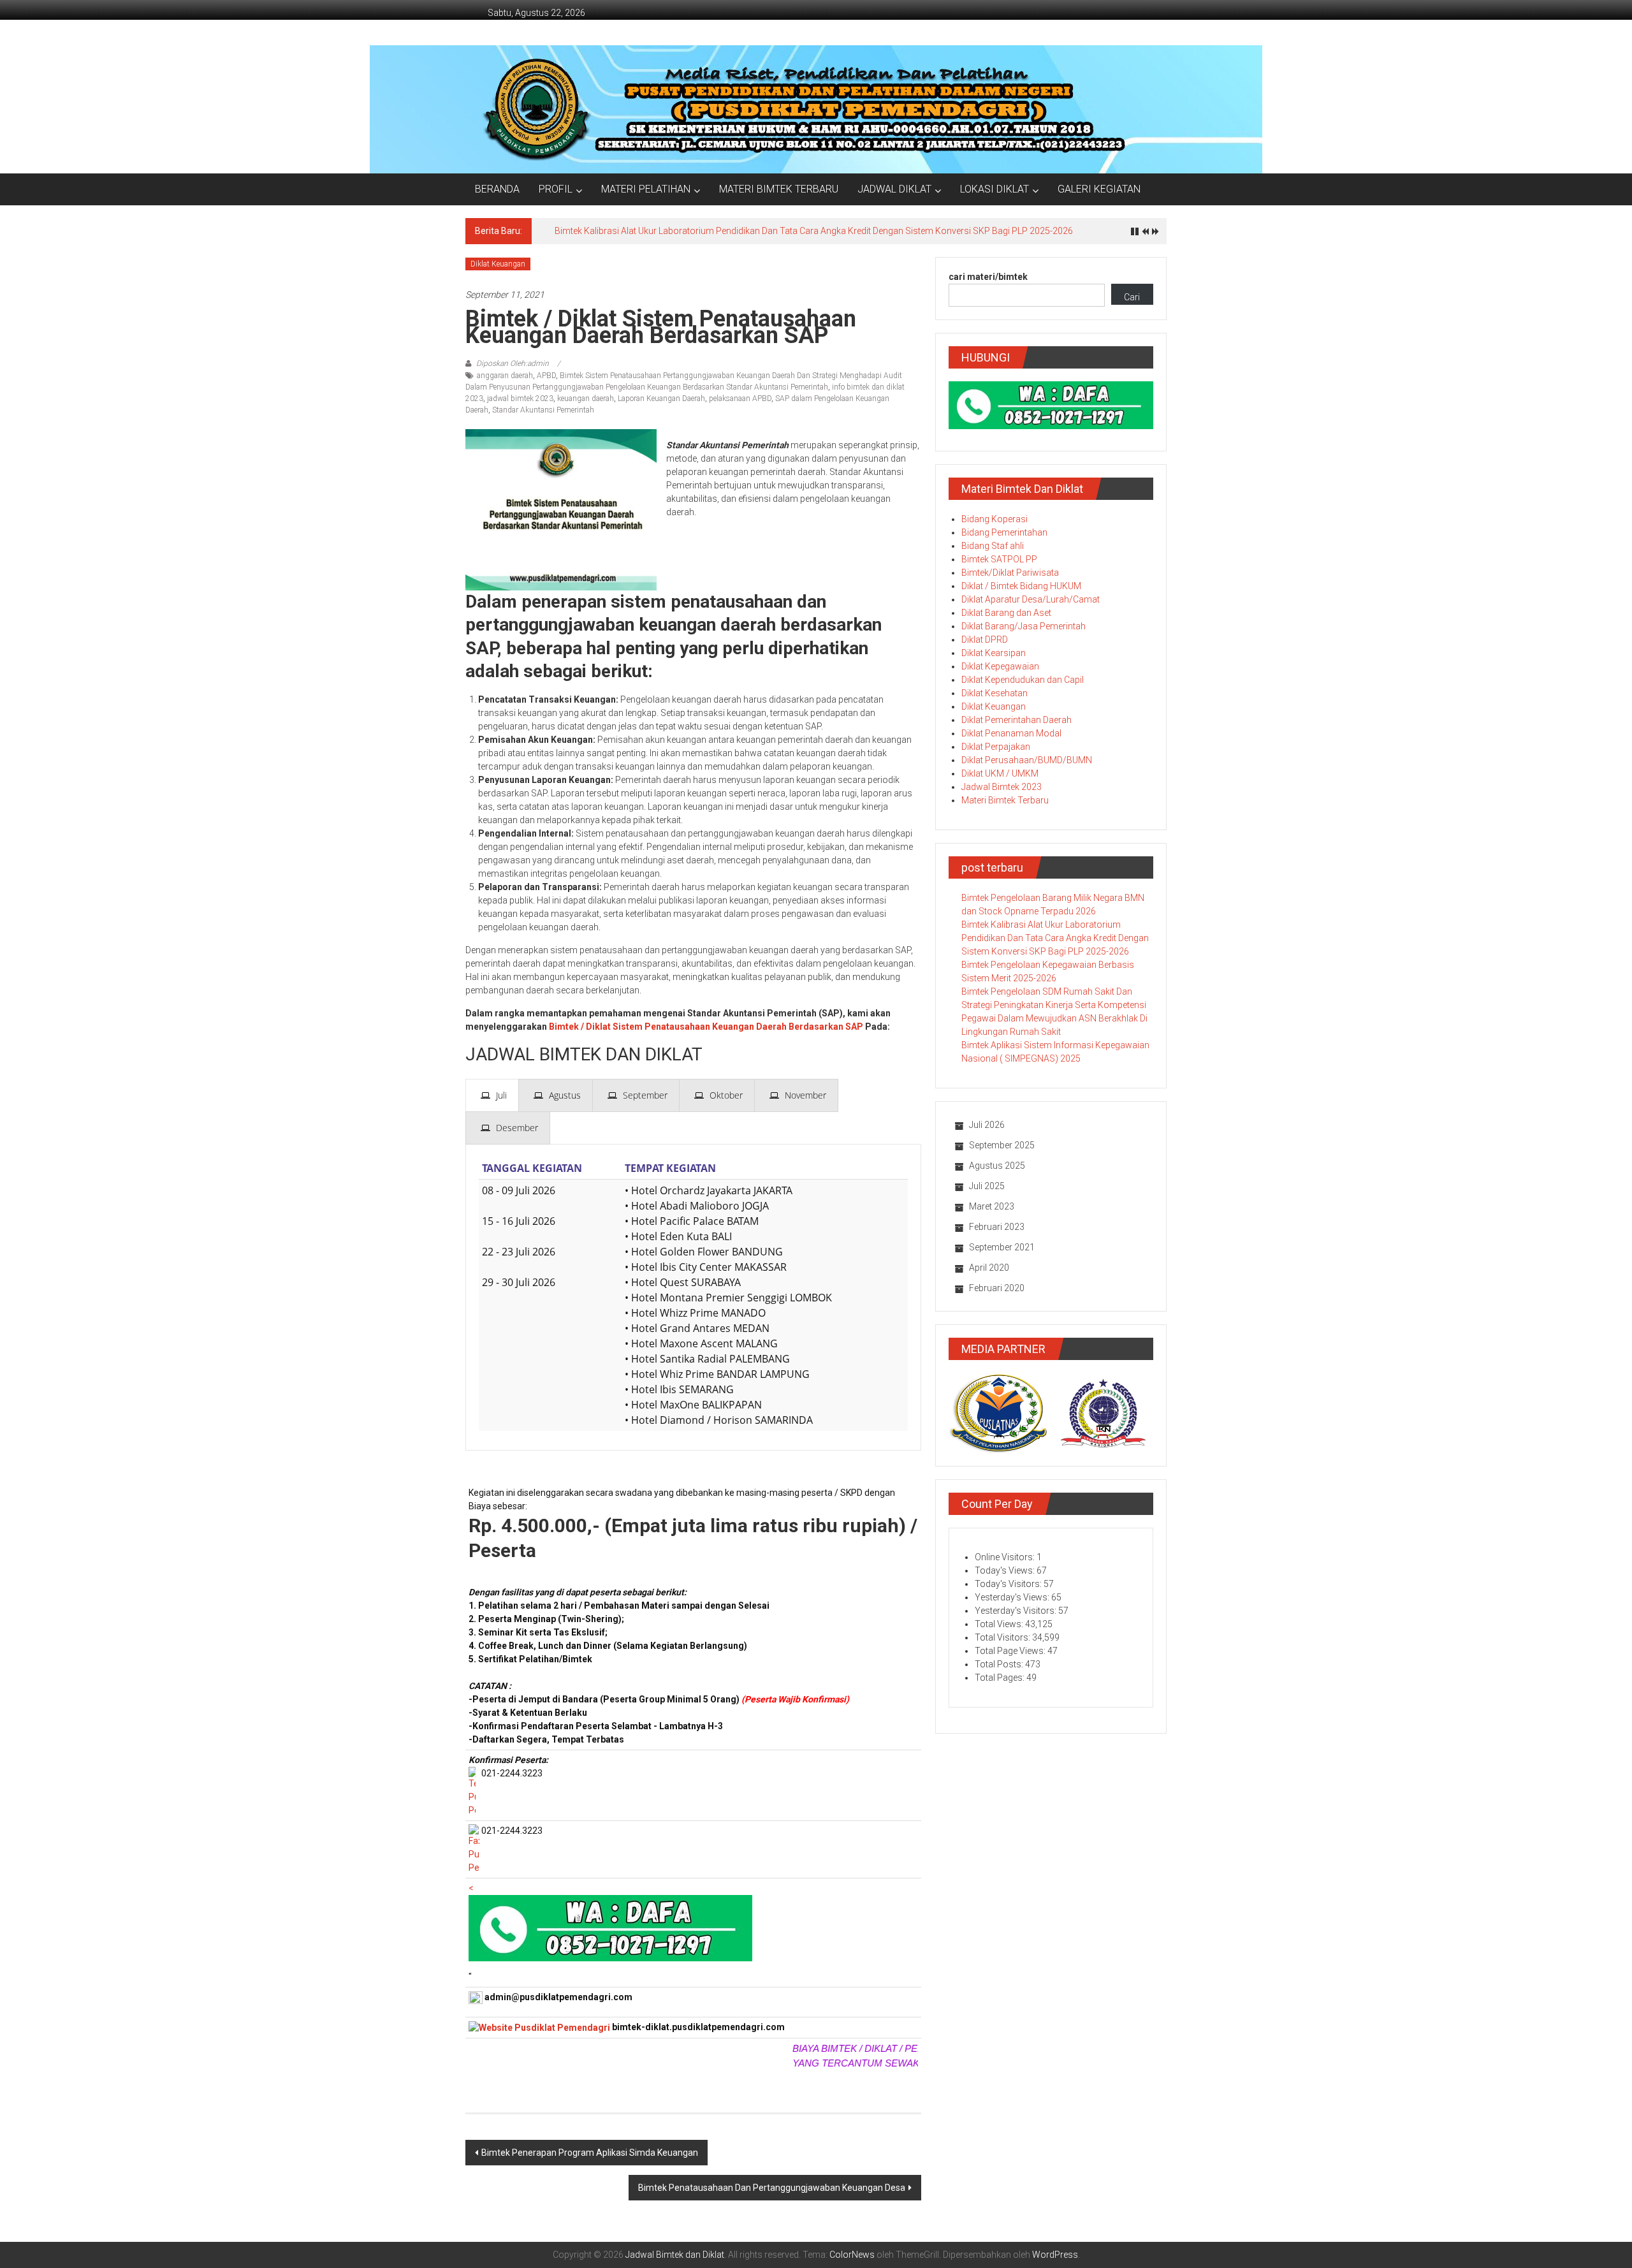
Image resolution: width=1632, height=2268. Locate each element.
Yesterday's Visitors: (1016, 1611)
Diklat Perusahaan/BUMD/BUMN (1027, 760)
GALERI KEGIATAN (1099, 189)
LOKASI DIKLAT (994, 189)
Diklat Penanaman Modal (1011, 733)
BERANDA (497, 189)
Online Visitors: (1006, 1557)
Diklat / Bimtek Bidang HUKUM (1021, 586)
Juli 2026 (987, 1125)
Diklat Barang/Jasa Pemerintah (1024, 626)
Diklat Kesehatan (994, 693)
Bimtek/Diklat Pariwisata (1010, 573)
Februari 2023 (997, 1227)
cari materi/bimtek (988, 277)
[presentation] (492, 1095)
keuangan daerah (586, 399)
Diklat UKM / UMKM (1000, 773)
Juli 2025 (987, 1186)
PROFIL (556, 189)
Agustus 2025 (997, 1166)
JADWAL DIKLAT (894, 189)
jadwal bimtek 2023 (520, 399)
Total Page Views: (1011, 1651)
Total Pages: (1001, 1678)
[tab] (492, 1095)
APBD (546, 376)
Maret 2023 (992, 1206)
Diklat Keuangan (498, 264)
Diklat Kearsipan (994, 653)
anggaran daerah (505, 376)
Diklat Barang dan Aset (1006, 613)
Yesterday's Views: (1013, 1597)
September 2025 (1002, 1145)
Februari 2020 (997, 1288)
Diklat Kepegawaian (1000, 666)
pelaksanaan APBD (740, 399)
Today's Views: (1006, 1570)
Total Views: (1000, 1624)
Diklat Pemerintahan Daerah (1016, 720)
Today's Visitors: (1009, 1584)
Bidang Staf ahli (993, 546)
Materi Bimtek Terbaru (1005, 800)
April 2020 (989, 1268)
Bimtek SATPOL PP (999, 559)
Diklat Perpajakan (996, 747)
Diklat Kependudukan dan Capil (1023, 680)
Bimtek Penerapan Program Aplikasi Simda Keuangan (590, 2153)
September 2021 (1002, 1247)
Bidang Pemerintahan (1004, 532)
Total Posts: (1000, 1664)
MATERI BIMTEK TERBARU (779, 189)
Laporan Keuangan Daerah (661, 399)
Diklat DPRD (985, 640)
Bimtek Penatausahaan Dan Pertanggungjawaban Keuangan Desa (772, 2188)
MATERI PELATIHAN (646, 189)
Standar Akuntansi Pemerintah (543, 410)
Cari (1132, 297)
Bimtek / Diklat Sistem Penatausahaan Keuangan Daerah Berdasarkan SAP (706, 1027)
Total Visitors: (1003, 1637)
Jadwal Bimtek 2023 (1002, 787)
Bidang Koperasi (994, 519)
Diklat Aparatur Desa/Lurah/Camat (1031, 599)
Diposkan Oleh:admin (513, 363)
